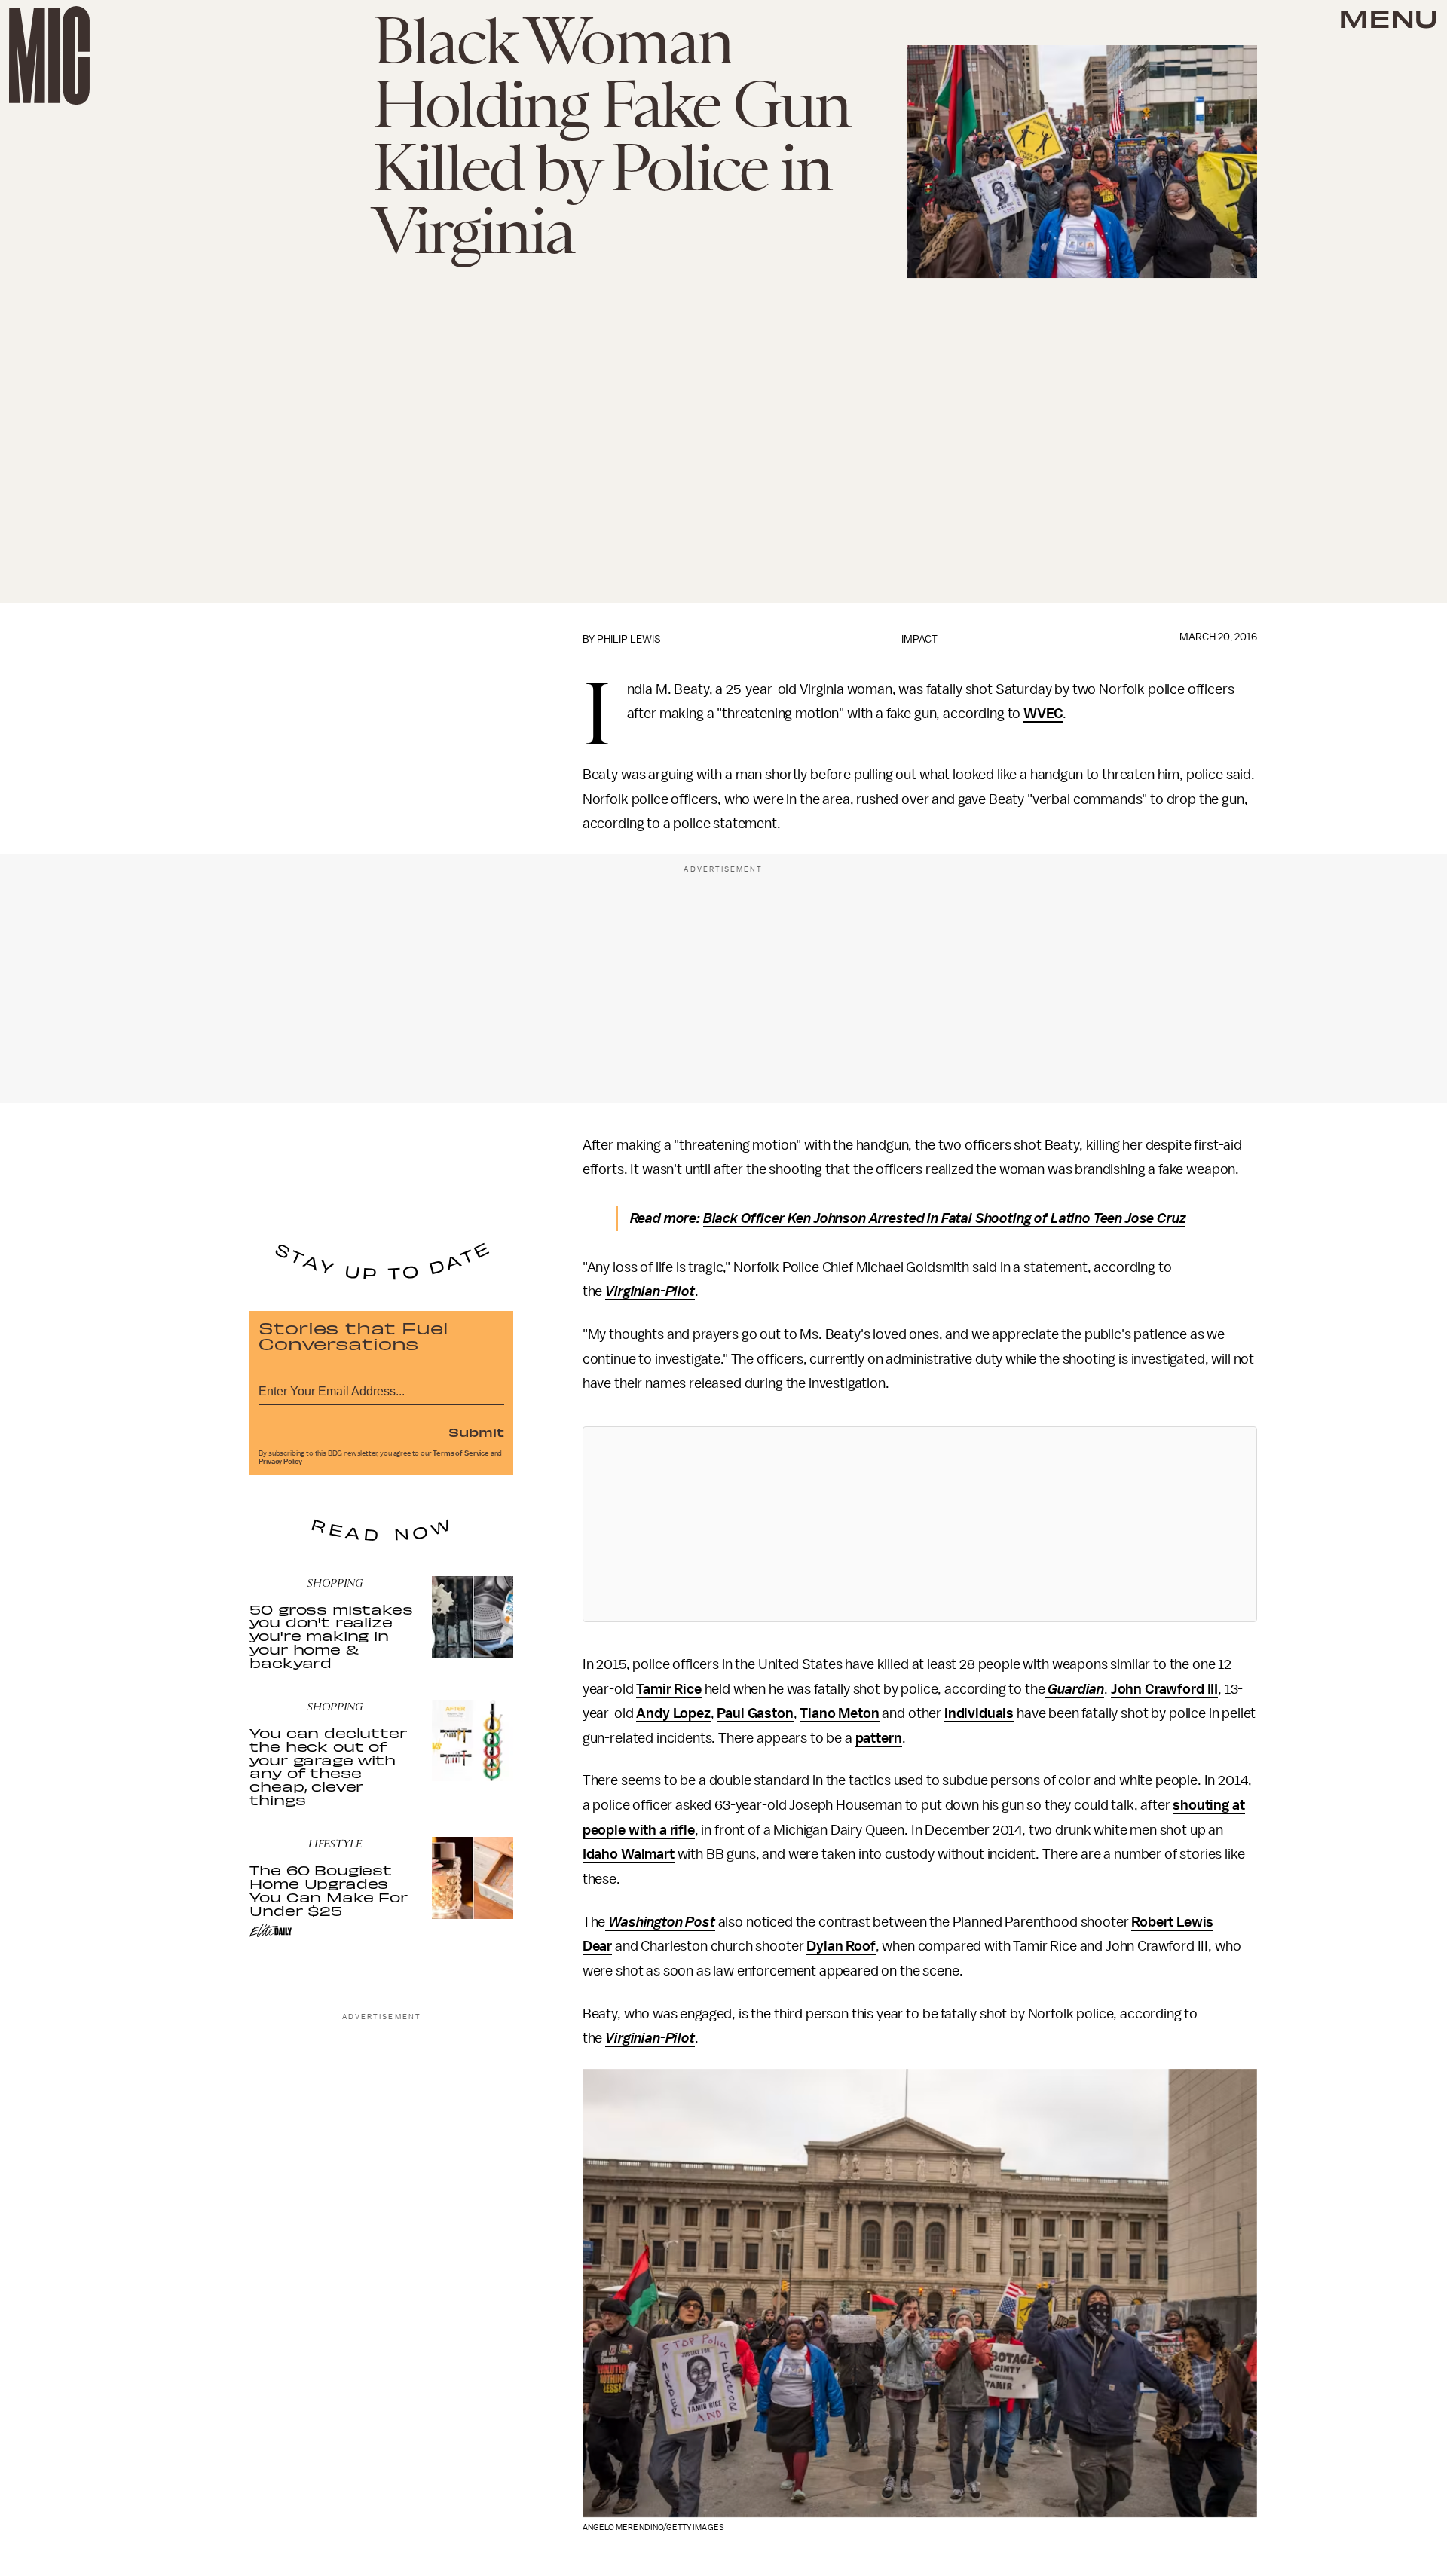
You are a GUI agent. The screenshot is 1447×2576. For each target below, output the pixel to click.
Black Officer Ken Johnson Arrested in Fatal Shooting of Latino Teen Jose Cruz (945, 1218)
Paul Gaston (755, 1713)
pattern (879, 1738)
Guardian (1075, 1689)
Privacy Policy (280, 1462)
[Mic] (49, 55)
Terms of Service (460, 1453)
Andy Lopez (673, 1713)
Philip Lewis (629, 639)
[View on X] (919, 1524)
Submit (476, 1432)
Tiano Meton (839, 1713)
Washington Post (660, 1922)
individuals (979, 1713)
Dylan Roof (841, 1946)
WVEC (1043, 714)
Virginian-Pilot (650, 1291)
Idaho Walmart (629, 1854)
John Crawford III (1164, 1689)
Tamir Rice (668, 1689)
